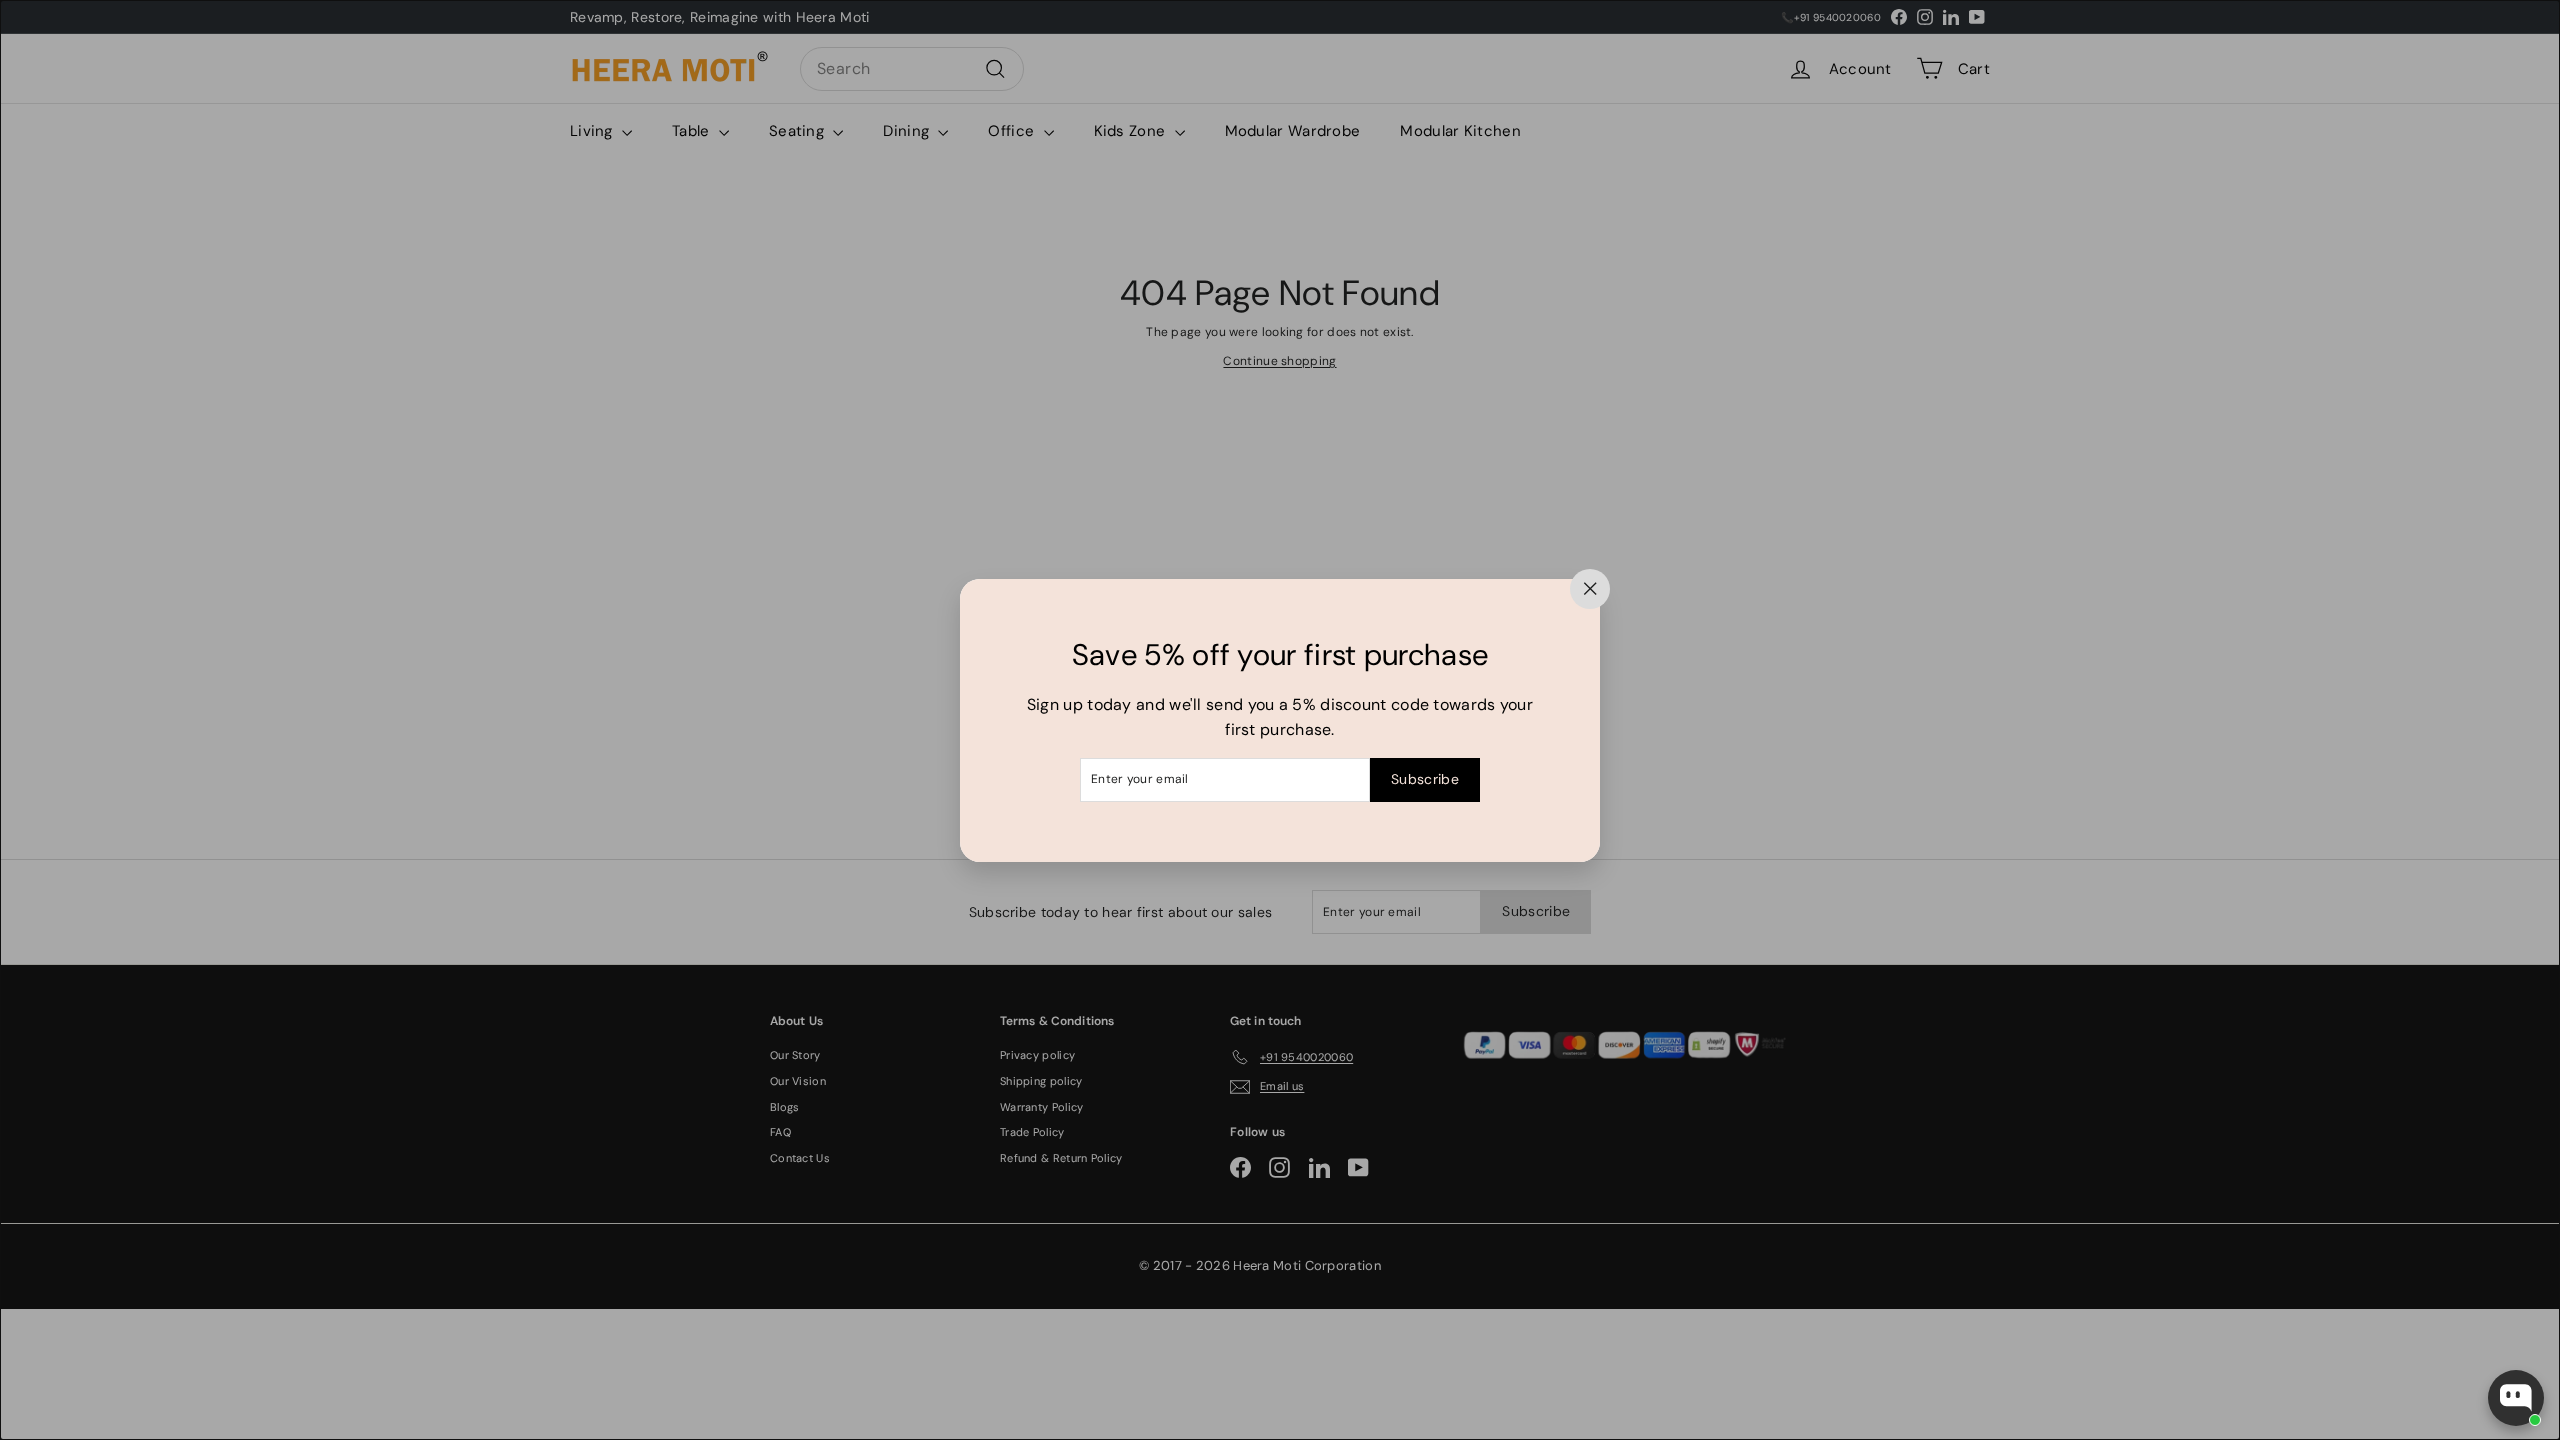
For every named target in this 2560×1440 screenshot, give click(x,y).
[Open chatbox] (2516, 1398)
